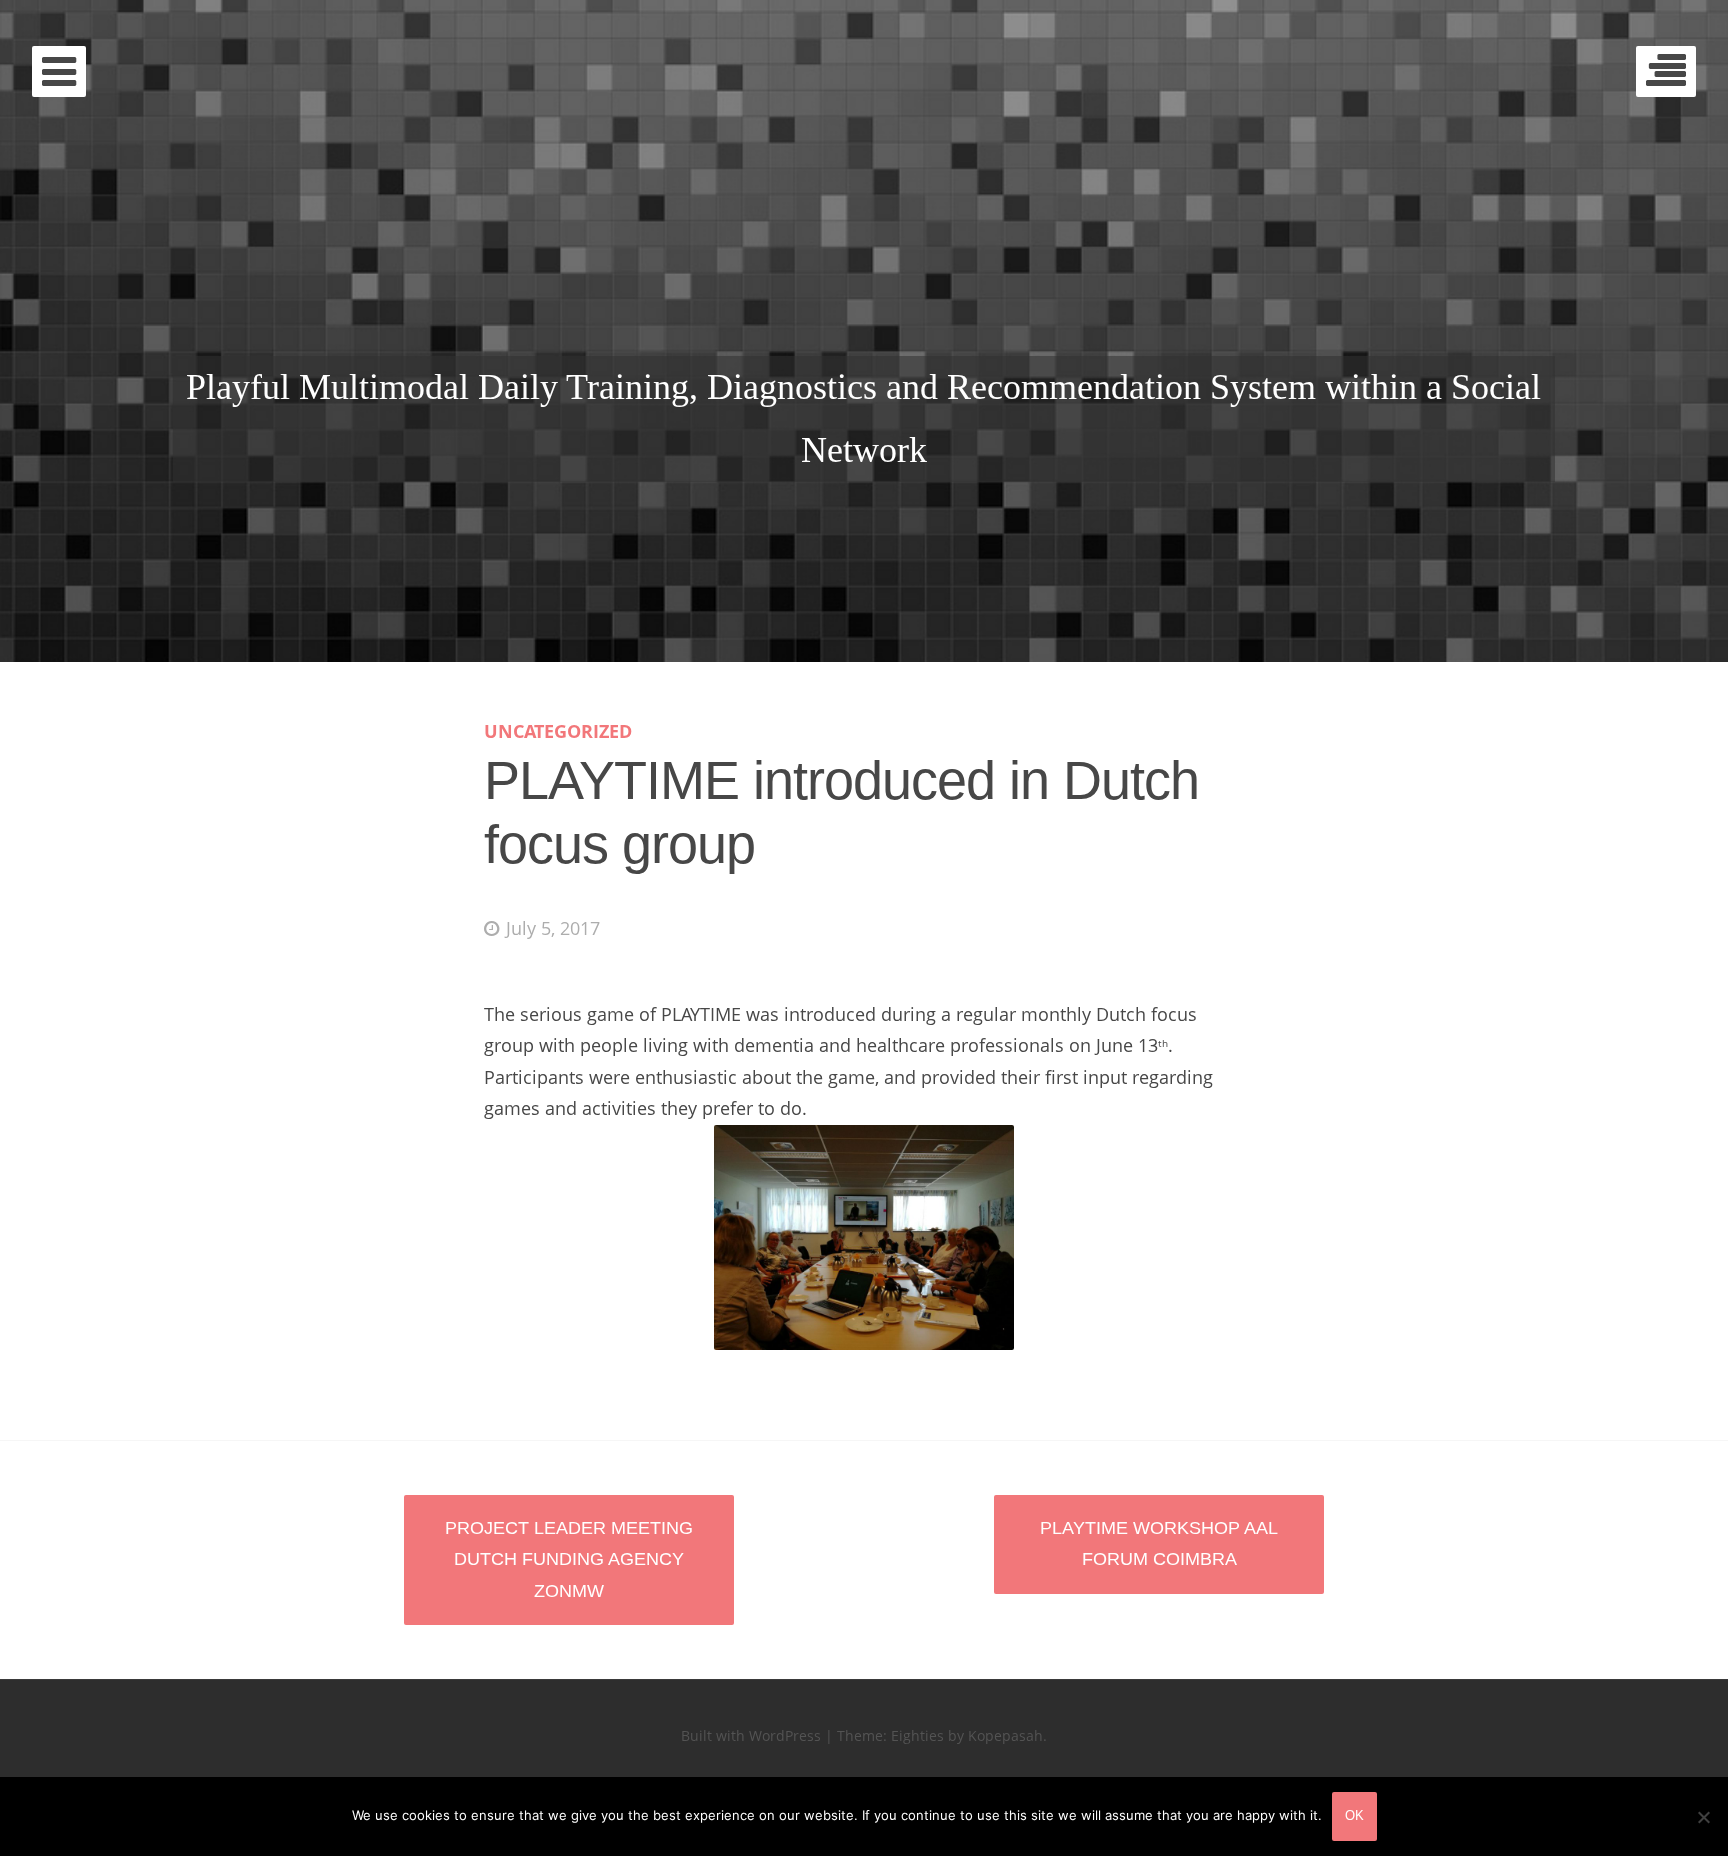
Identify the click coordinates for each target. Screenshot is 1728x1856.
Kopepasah (1005, 1735)
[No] (1703, 1817)
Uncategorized (558, 731)
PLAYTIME (864, 268)
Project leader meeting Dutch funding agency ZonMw (569, 1559)
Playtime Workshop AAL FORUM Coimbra (1159, 1544)
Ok (1354, 1815)
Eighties (917, 1735)
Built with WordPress (751, 1735)
